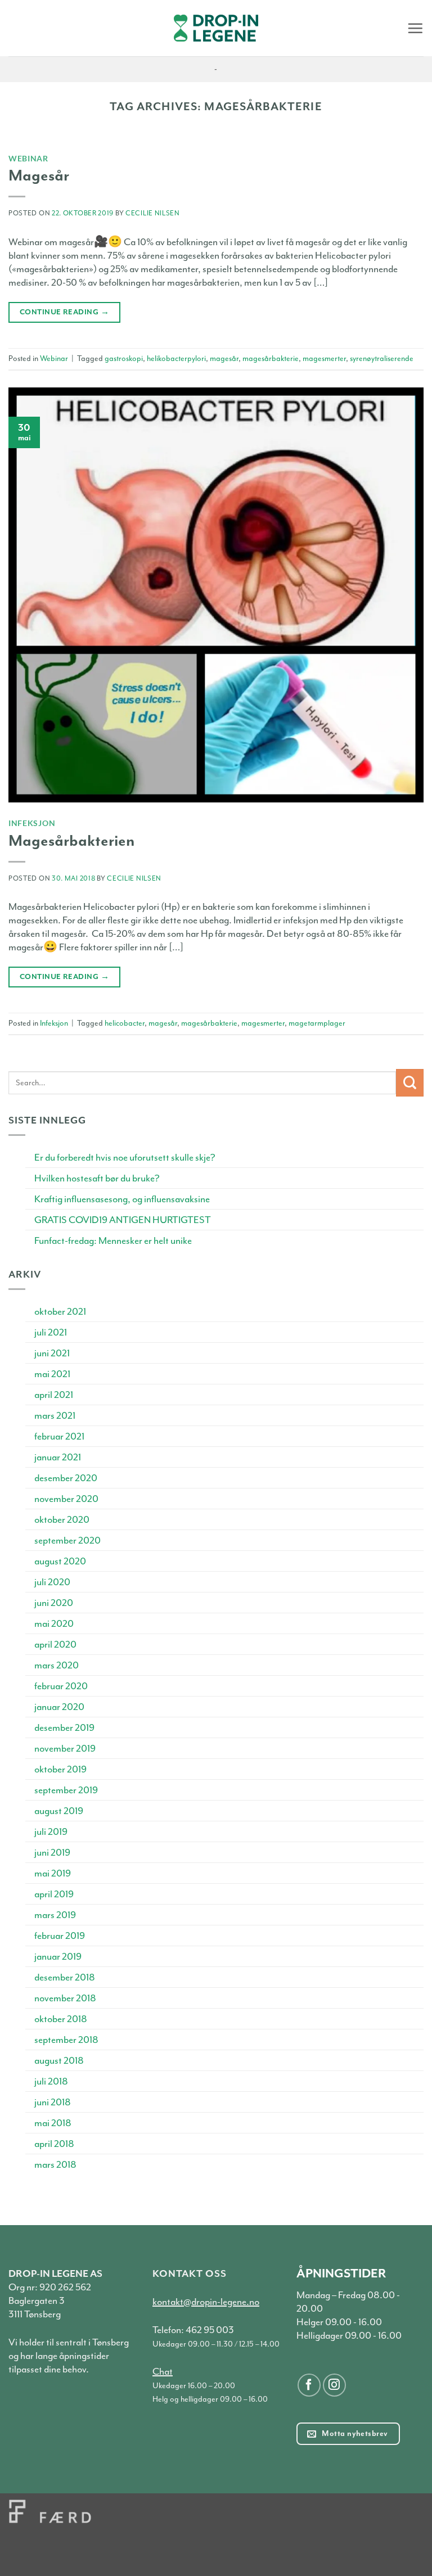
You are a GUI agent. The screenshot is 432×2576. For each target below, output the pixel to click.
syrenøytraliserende (382, 358)
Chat (163, 2371)
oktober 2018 (61, 2019)
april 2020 (55, 1644)
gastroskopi (124, 358)
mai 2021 (52, 1374)
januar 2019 (58, 1956)
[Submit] (410, 1083)
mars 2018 (55, 2164)
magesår (224, 358)
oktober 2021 (60, 1311)
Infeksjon (32, 823)
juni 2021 (52, 1353)
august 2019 (59, 1811)
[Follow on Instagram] (334, 2385)
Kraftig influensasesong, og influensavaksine (122, 1199)
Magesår (39, 175)
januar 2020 (59, 1707)
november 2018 (65, 1998)
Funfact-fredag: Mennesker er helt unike (113, 1240)
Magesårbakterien (71, 841)
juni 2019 (52, 1852)
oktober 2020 (62, 1519)
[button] (415, 28)
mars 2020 (57, 1665)
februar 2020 (61, 1686)
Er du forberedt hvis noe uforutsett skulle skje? (125, 1157)
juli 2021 (51, 1332)
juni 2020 (54, 1603)
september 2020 (67, 1540)
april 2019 (54, 1894)
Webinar (28, 158)
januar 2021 (58, 1457)
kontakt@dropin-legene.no (206, 2302)
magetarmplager (317, 1023)
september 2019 (66, 1790)
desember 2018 (65, 1977)
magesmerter (324, 358)
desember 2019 (64, 1727)
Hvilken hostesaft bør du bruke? (97, 1178)
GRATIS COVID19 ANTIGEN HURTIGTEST (123, 1220)
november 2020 (66, 1499)
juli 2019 (51, 1831)
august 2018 (59, 2060)
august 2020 (60, 1561)
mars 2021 (55, 1415)
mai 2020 (54, 1623)
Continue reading (64, 312)
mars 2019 (55, 1915)
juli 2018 (51, 2081)
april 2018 (54, 2144)
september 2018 (66, 2040)
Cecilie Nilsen (153, 213)
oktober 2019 (60, 1769)
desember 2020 (66, 1478)
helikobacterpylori (176, 358)
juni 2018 (53, 2102)
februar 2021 (59, 1436)
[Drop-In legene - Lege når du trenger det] (216, 28)
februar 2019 (60, 1936)
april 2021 (54, 1395)
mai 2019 (53, 1873)
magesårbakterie (271, 358)
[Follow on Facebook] (309, 2385)
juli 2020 (52, 1582)
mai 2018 (53, 2123)
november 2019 (65, 1748)
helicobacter (125, 1023)
